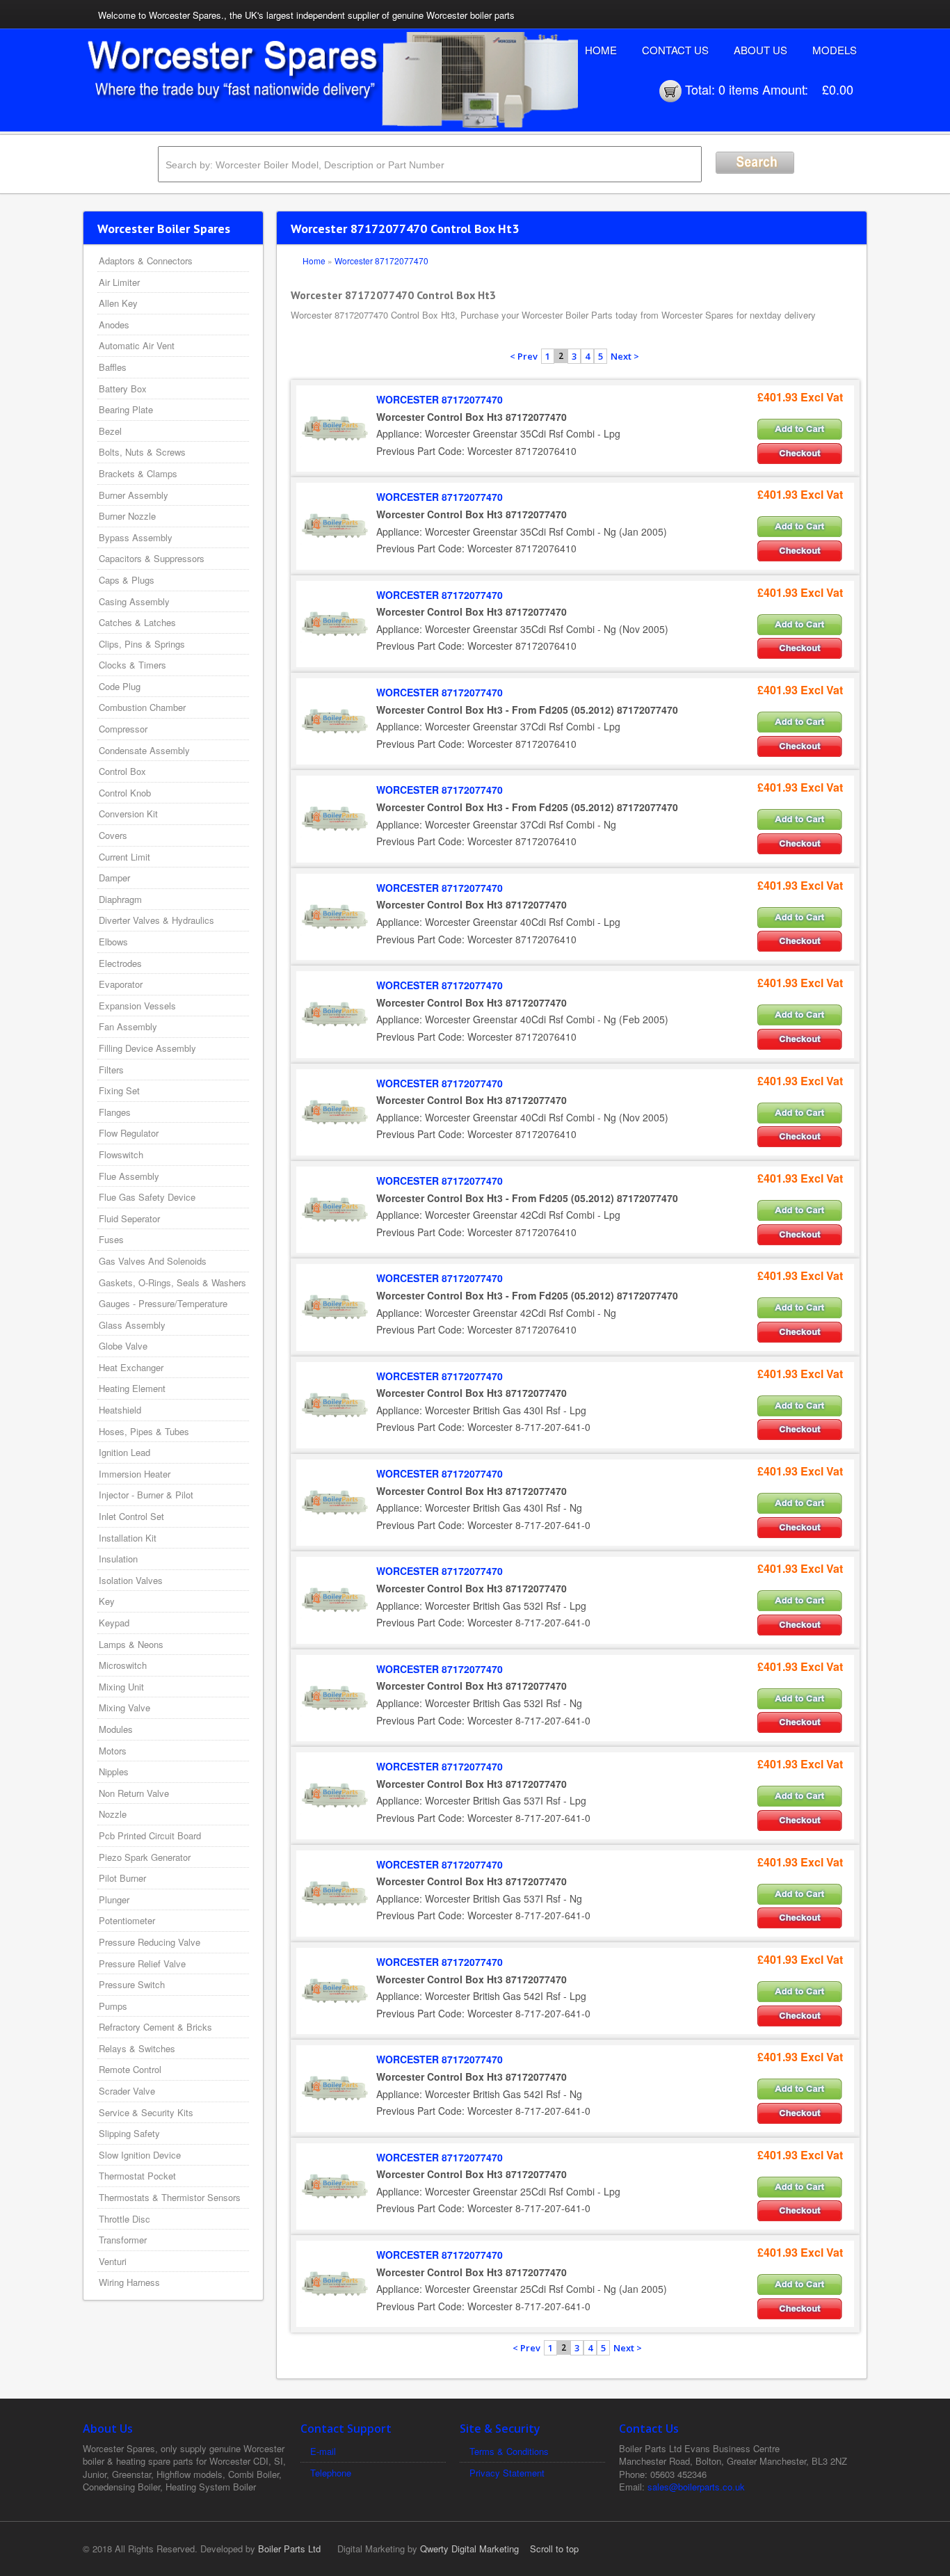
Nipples (114, 1771)
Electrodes (120, 963)
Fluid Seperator (129, 1218)
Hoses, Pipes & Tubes (144, 1431)
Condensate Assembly (144, 750)
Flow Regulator (129, 1133)
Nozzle (113, 1814)
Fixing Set (119, 1090)
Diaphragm (120, 899)
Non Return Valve (134, 1793)
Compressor (123, 729)
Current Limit (124, 857)
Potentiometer (127, 1920)
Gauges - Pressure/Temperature (163, 1303)
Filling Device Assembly (147, 1048)
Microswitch (123, 1665)
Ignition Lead (124, 1452)
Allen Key (118, 303)
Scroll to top (554, 2549)
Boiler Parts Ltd (289, 2549)
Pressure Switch (132, 1984)
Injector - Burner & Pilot (146, 1495)
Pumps (113, 2006)
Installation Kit (128, 1538)
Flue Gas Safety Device (147, 1197)
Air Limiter (119, 282)
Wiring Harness (129, 2282)
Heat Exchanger (131, 1367)
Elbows (113, 942)
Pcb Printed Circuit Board (150, 1835)
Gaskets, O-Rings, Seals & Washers (172, 1282)
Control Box (122, 771)
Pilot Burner (122, 1878)
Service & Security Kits (146, 2112)
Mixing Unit (121, 1687)
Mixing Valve (124, 1707)
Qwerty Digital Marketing (469, 2549)
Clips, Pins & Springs (142, 644)
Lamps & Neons (131, 1644)
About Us (760, 50)
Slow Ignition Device (140, 2155)
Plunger (114, 1899)
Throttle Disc (124, 2219)
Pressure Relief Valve (142, 1963)
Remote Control (130, 2069)
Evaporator (121, 984)
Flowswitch (121, 1154)
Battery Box (123, 389)
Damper (114, 878)
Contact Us (675, 50)
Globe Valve (123, 1346)
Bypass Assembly (136, 537)
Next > (625, 356)
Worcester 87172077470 (381, 261)
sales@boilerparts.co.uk (696, 2487)
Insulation (118, 1559)
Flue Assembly (129, 1176)
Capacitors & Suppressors (152, 558)
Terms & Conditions (509, 2451)
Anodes (114, 325)
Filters (111, 1070)
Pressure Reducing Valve (150, 1942)
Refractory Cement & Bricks (155, 2027)
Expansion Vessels (137, 1006)
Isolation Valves (131, 1580)
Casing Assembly (134, 601)
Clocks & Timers (132, 665)
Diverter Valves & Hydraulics (156, 920)
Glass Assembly (132, 1325)
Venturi (113, 2261)
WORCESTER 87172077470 (440, 399)
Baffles (113, 367)
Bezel (110, 431)
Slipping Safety (129, 2133)
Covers (113, 835)
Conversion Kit (128, 814)
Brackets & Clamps (138, 473)
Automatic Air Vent (137, 345)
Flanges (115, 1112)
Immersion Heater (135, 1474)
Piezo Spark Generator (145, 1857)
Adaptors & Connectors (146, 261)
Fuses (111, 1239)
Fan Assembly (128, 1026)
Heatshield (120, 1410)
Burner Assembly (134, 495)
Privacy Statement (507, 2473)
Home (601, 50)
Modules (116, 1729)
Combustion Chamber (142, 707)
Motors (113, 1751)
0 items (739, 89)
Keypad (114, 1623)
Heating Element (132, 1388)
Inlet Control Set (131, 1516)
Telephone (331, 2473)
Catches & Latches (137, 622)
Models (835, 50)
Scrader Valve (127, 2091)
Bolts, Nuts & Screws (142, 452)
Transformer (123, 2240)
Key (107, 1601)
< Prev (524, 356)
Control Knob (125, 793)
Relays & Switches (137, 2048)
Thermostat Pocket (137, 2176)
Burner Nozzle (127, 516)
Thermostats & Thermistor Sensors (170, 2197)
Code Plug (120, 686)
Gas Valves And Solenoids (153, 1261)
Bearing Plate (126, 409)
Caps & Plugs (127, 580)
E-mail (323, 2451)
